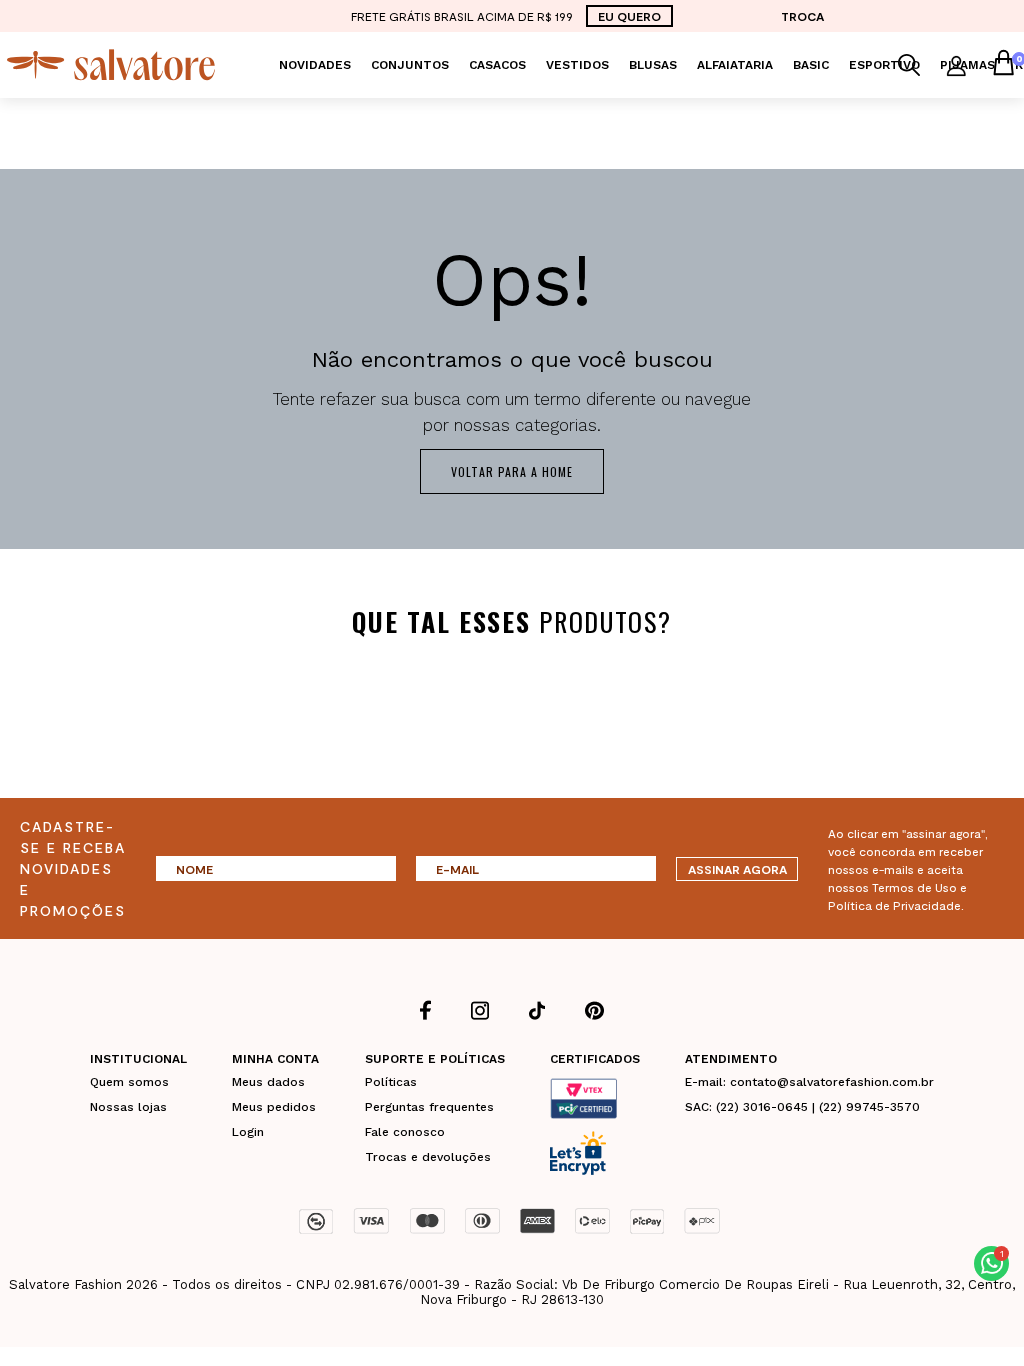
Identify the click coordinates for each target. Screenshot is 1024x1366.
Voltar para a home (512, 471)
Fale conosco (405, 1132)
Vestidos (577, 65)
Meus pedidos (274, 1107)
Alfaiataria (735, 65)
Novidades (315, 65)
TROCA (802, 16)
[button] (991, 1263)
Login (248, 1132)
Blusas (653, 65)
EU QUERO (629, 16)
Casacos (497, 65)
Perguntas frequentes (429, 1107)
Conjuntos (410, 65)
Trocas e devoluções (428, 1157)
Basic (811, 65)
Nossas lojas (128, 1107)
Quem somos (129, 1082)
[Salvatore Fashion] (111, 63)
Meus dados (268, 1082)
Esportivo (884, 65)
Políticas (391, 1082)
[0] (1003, 65)
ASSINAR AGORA (737, 869)
